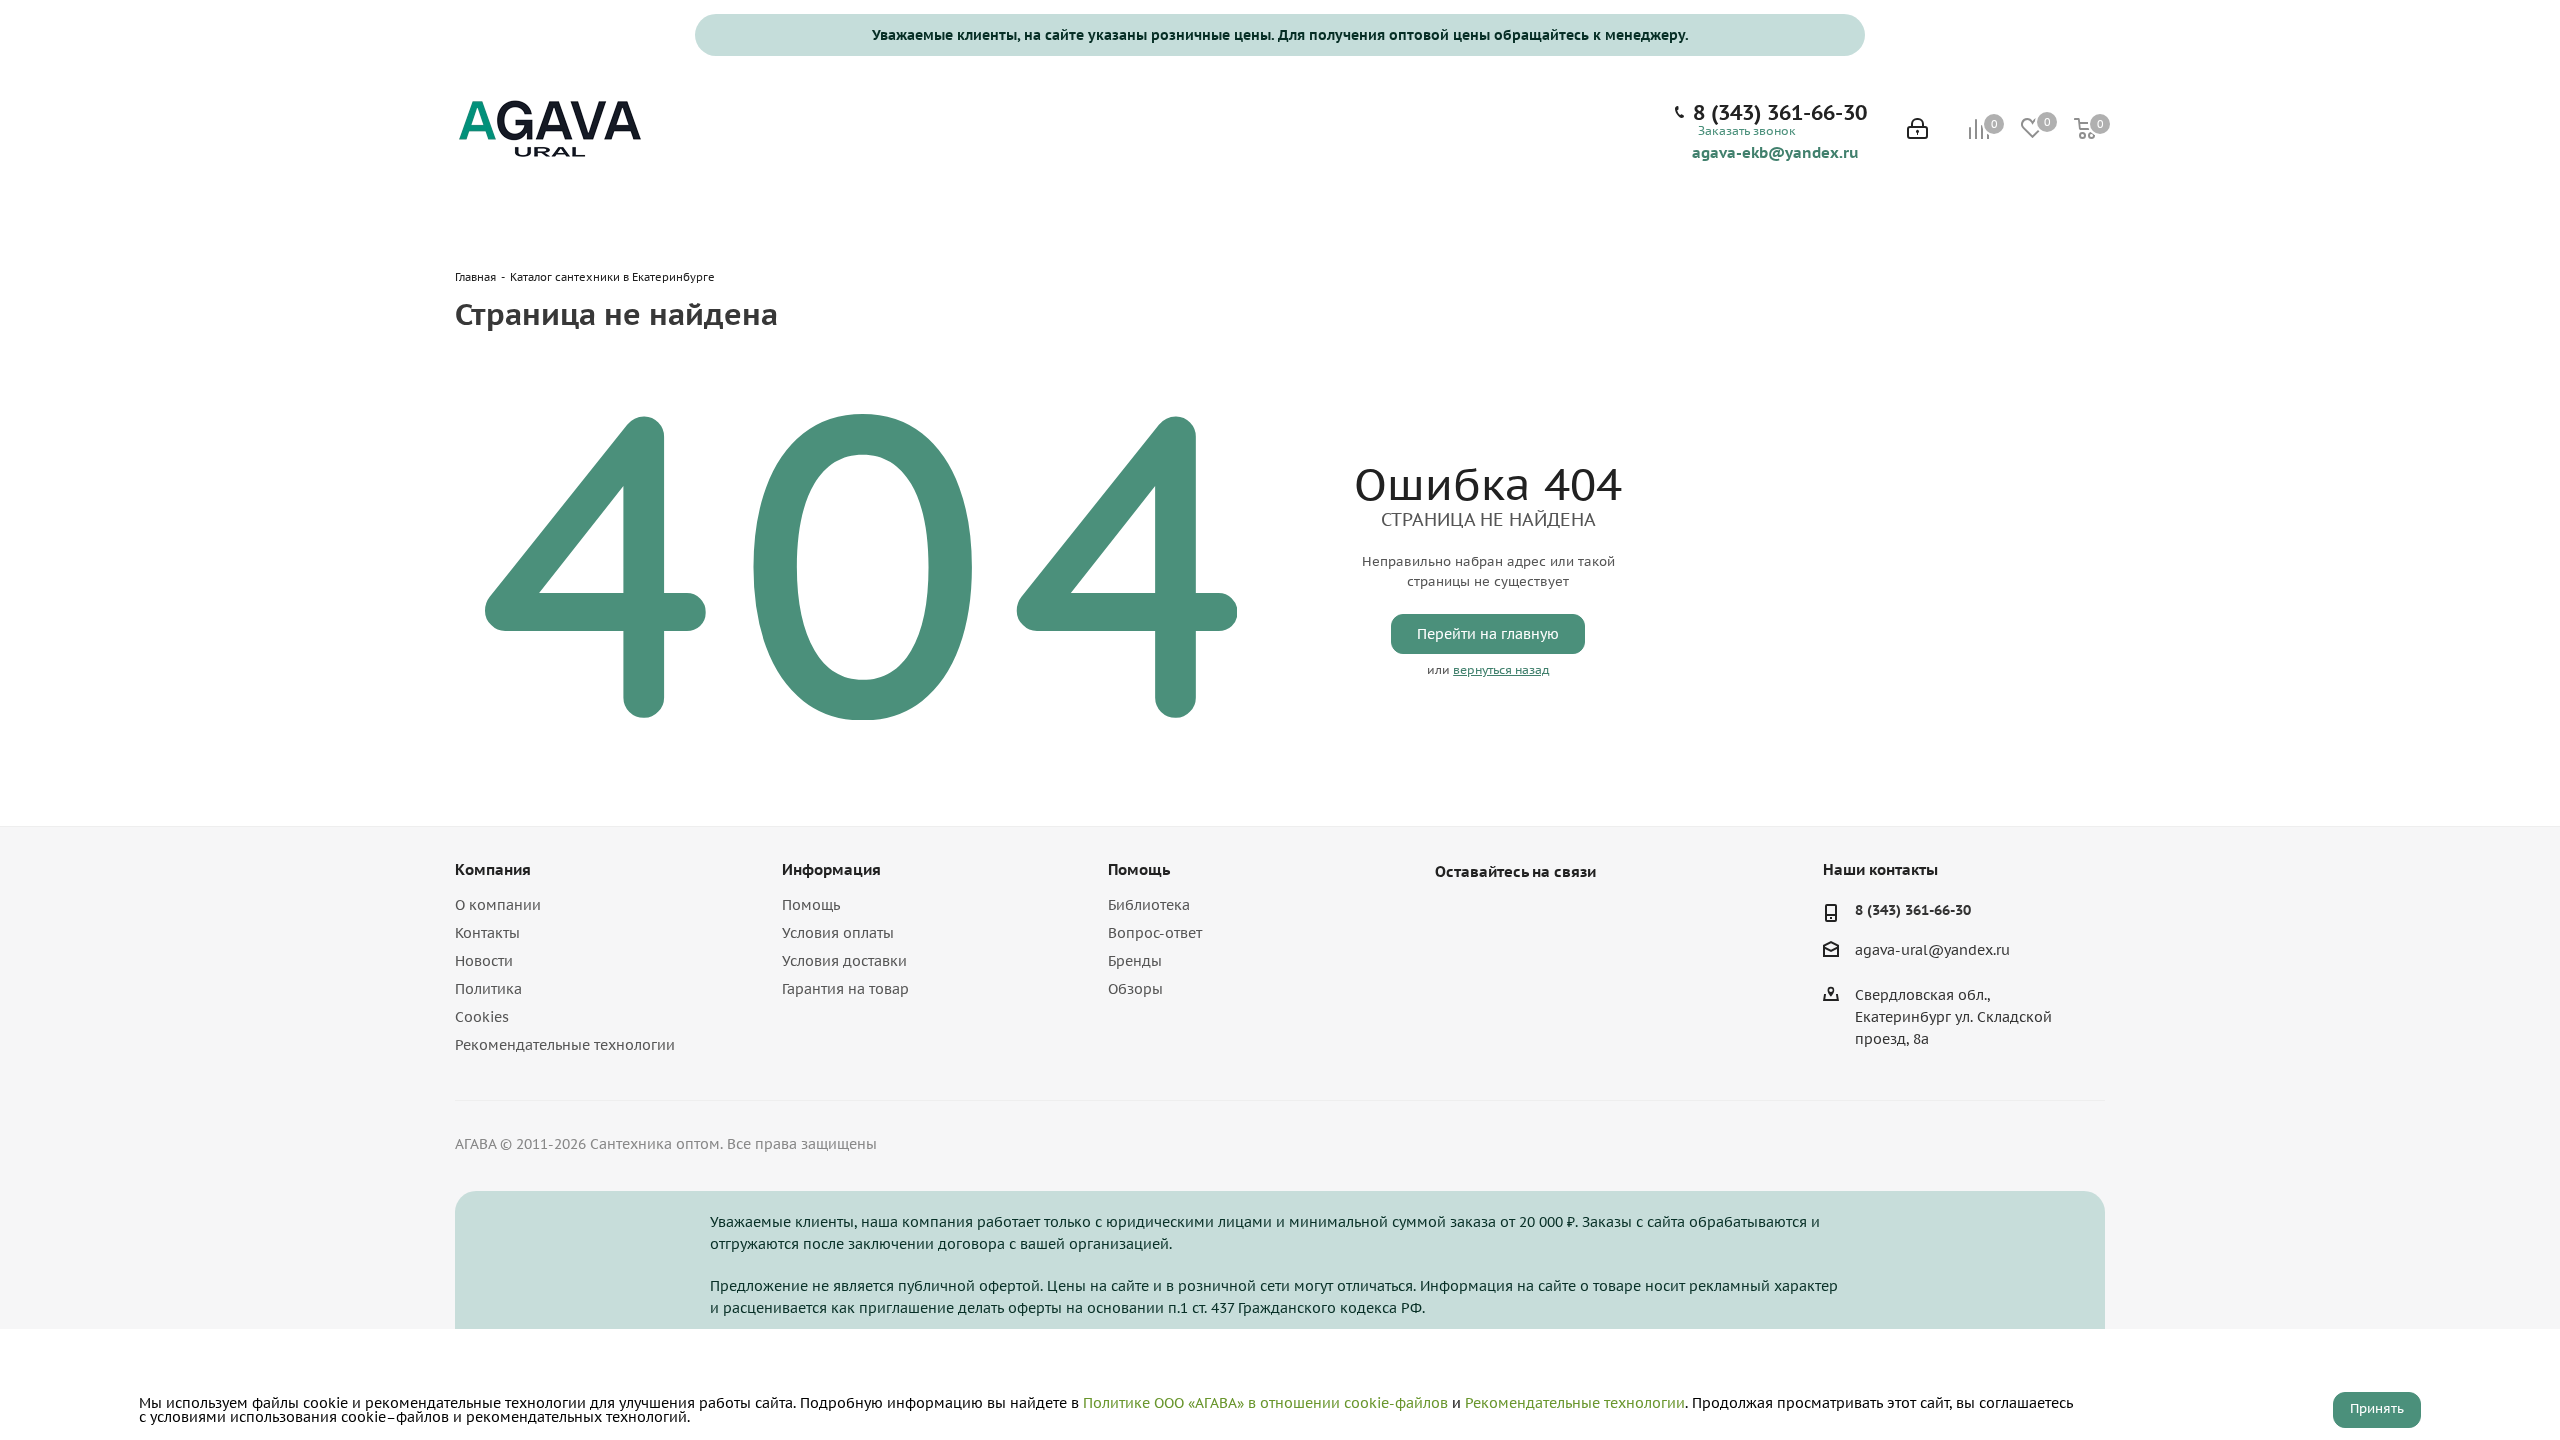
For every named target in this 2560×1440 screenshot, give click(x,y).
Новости (484, 961)
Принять (2377, 1408)
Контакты (487, 933)
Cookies (482, 1017)
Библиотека (1149, 905)
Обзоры (1135, 989)
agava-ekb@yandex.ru (1775, 152)
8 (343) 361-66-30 (1780, 113)
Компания (493, 869)
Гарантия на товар (845, 989)
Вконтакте (1455, 918)
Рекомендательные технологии (565, 1045)
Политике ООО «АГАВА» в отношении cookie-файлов (1265, 1403)
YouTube (1505, 918)
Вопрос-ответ (1155, 933)
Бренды (1135, 961)
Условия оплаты (838, 933)
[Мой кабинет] (1917, 130)
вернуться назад (1501, 669)
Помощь (811, 905)
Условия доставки (844, 961)
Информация (831, 869)
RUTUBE (1555, 918)
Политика (488, 989)
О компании (498, 905)
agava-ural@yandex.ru (1932, 951)
